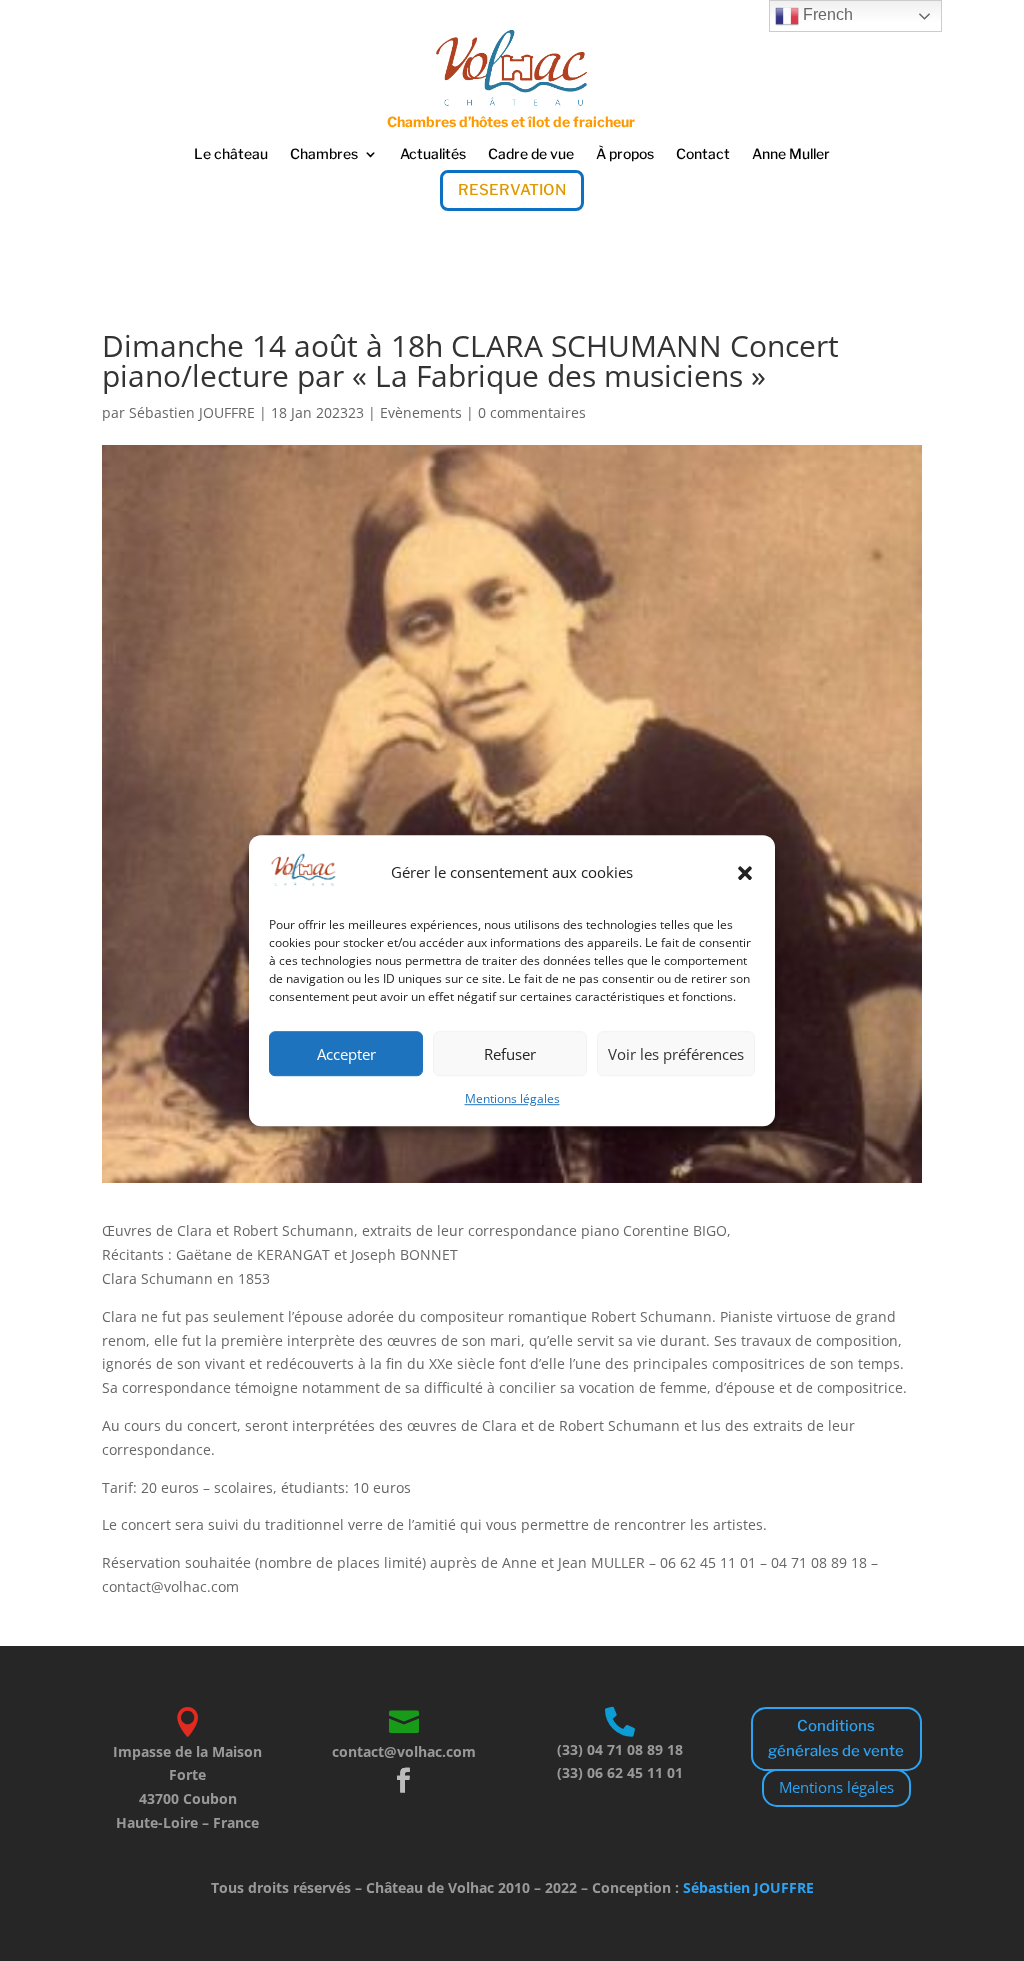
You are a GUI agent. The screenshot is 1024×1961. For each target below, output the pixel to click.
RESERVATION (512, 190)
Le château (231, 154)
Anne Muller (791, 154)
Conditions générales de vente (836, 1739)
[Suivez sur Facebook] (404, 1781)
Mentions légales (512, 1099)
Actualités (433, 154)
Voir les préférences (676, 1054)
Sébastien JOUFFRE (192, 412)
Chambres (324, 154)
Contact (703, 154)
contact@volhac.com (404, 1751)
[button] (745, 873)
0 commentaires (532, 412)
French (826, 14)
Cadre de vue (531, 154)
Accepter (346, 1054)
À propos (625, 154)
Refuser (510, 1054)
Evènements (421, 412)
